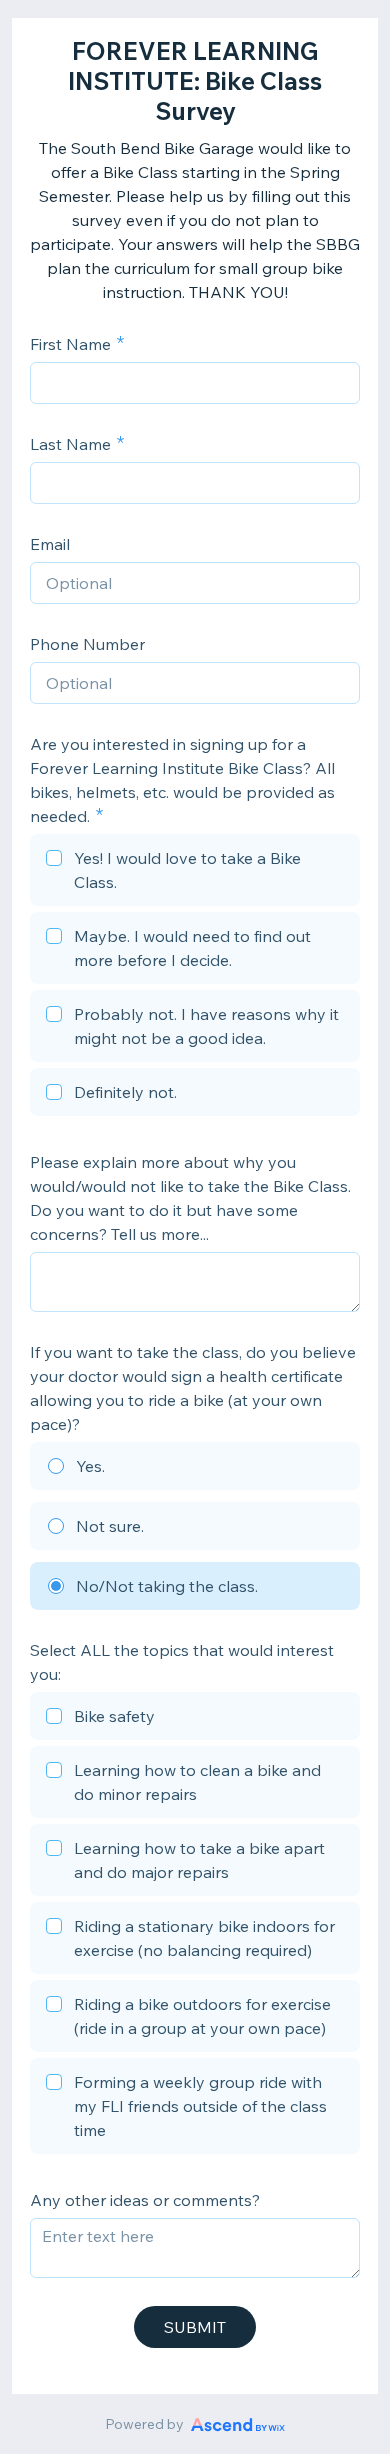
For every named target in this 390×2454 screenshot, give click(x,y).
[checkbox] (195, 873)
